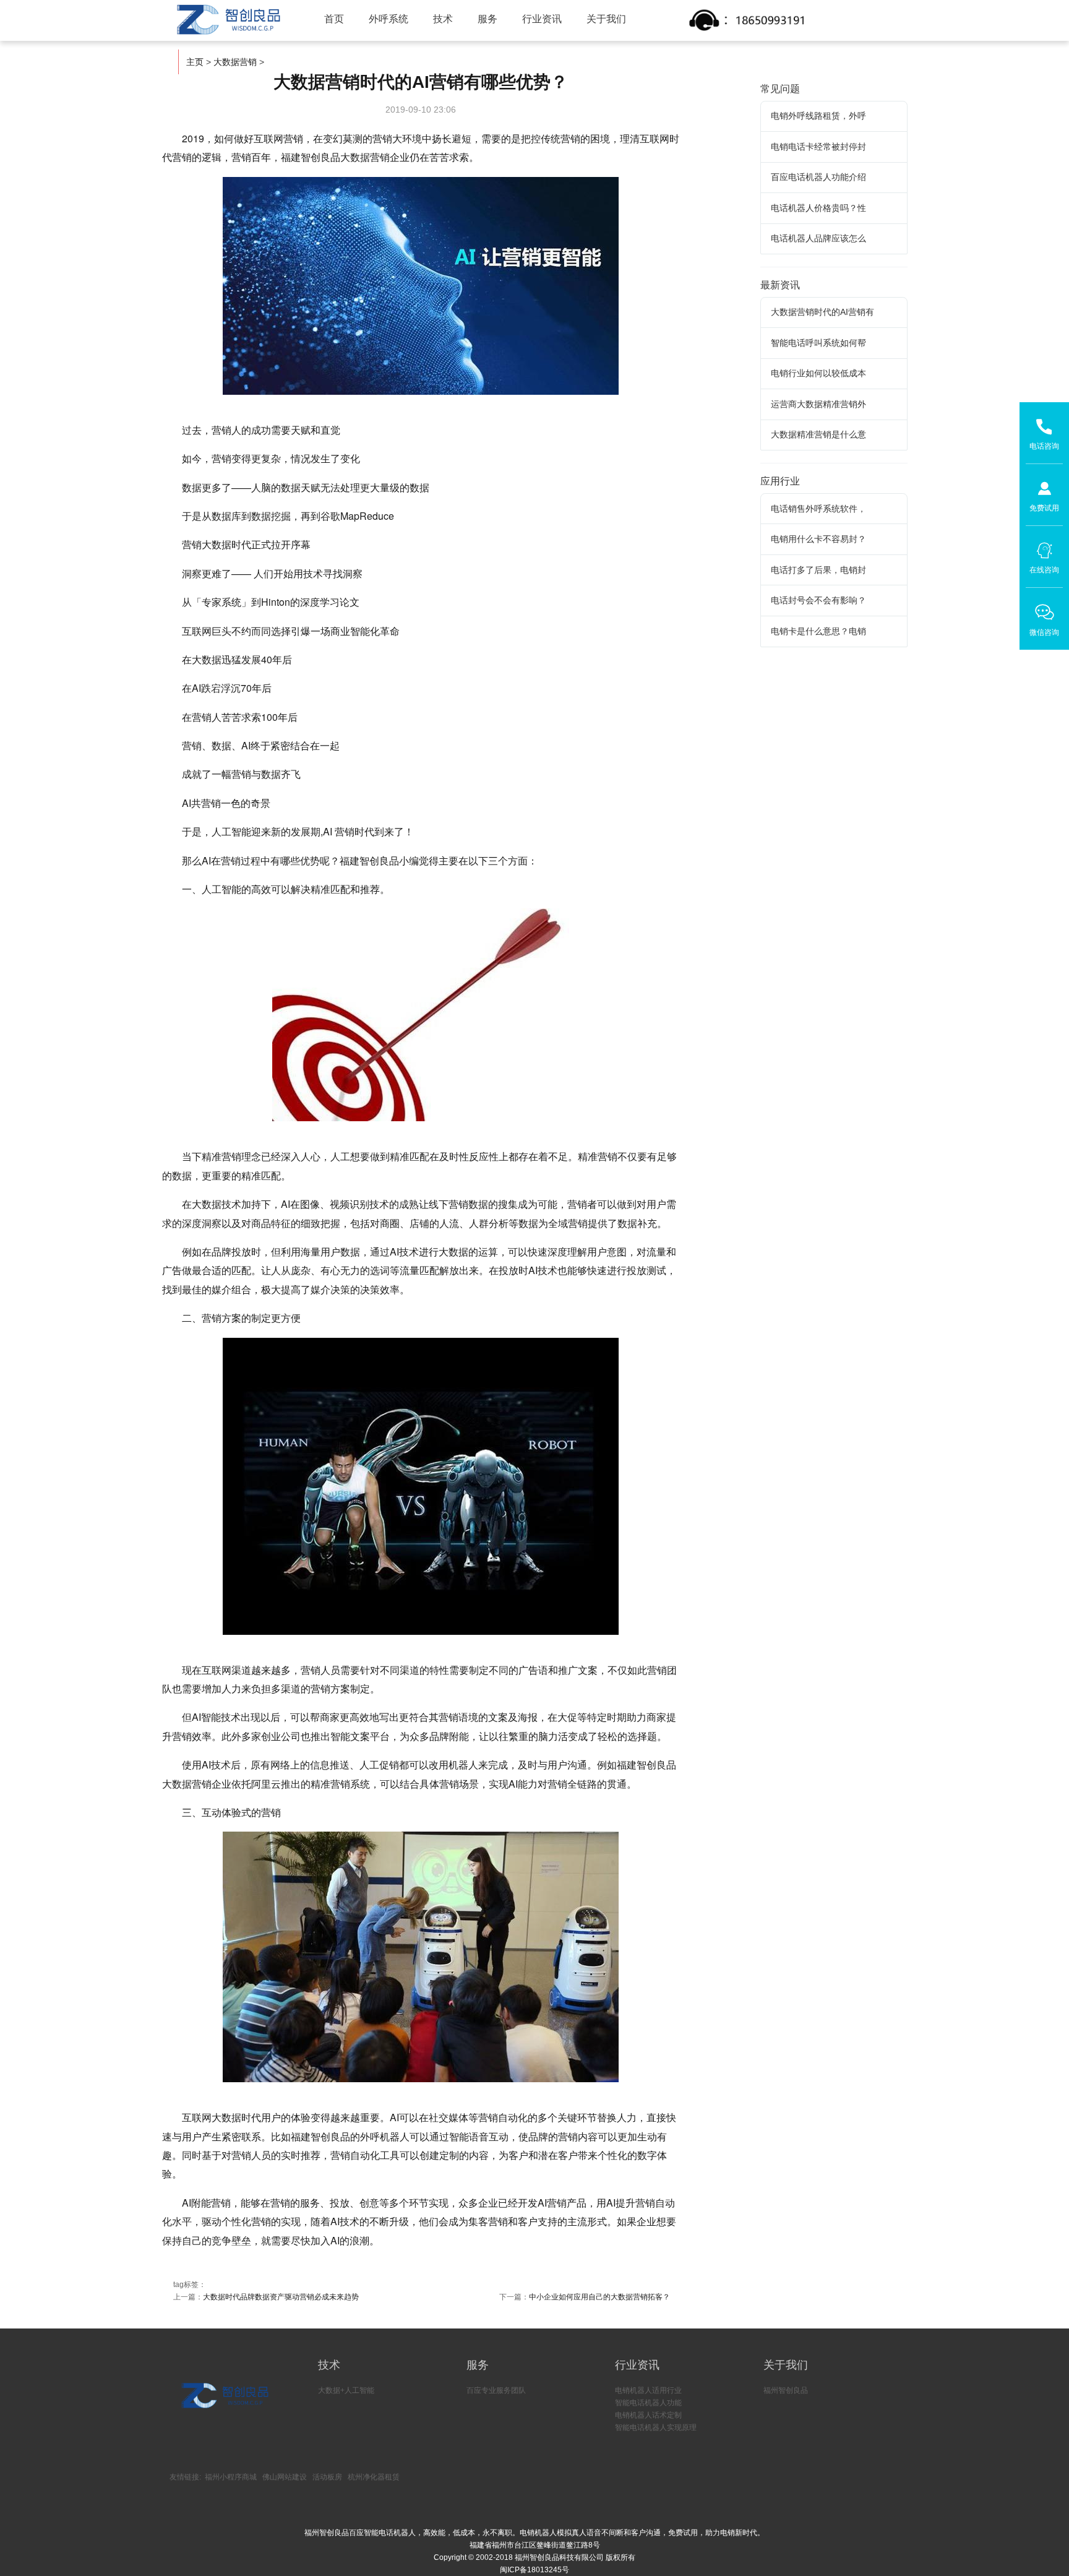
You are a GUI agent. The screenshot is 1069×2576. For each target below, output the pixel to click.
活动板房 (327, 2477)
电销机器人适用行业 (648, 2390)
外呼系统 (389, 19)
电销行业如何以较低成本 (818, 373)
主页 (195, 62)
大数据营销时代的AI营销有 (822, 312)
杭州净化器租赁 (374, 2477)
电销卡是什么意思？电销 (818, 631)
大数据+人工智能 (346, 2390)
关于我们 (606, 19)
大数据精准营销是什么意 (818, 434)
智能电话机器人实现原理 (656, 2427)
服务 (487, 19)
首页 (334, 19)
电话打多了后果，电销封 (818, 570)
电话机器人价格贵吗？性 (818, 208)
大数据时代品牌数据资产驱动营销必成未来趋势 (281, 2297)
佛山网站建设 (285, 2477)
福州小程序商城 (231, 2477)
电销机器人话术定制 (648, 2415)
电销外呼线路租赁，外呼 (818, 116)
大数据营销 (235, 62)
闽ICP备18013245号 (534, 2570)
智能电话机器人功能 (648, 2403)
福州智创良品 (786, 2390)
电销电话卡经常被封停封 (818, 147)
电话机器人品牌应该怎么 (818, 238)
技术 (443, 19)
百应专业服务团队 (496, 2390)
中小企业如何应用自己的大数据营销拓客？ (599, 2297)
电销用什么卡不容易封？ (818, 539)
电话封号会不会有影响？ (818, 600)
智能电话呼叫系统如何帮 (818, 343)
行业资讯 (542, 19)
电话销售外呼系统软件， (818, 509)
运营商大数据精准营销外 (818, 404)
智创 (228, 20)
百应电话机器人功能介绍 (818, 177)
